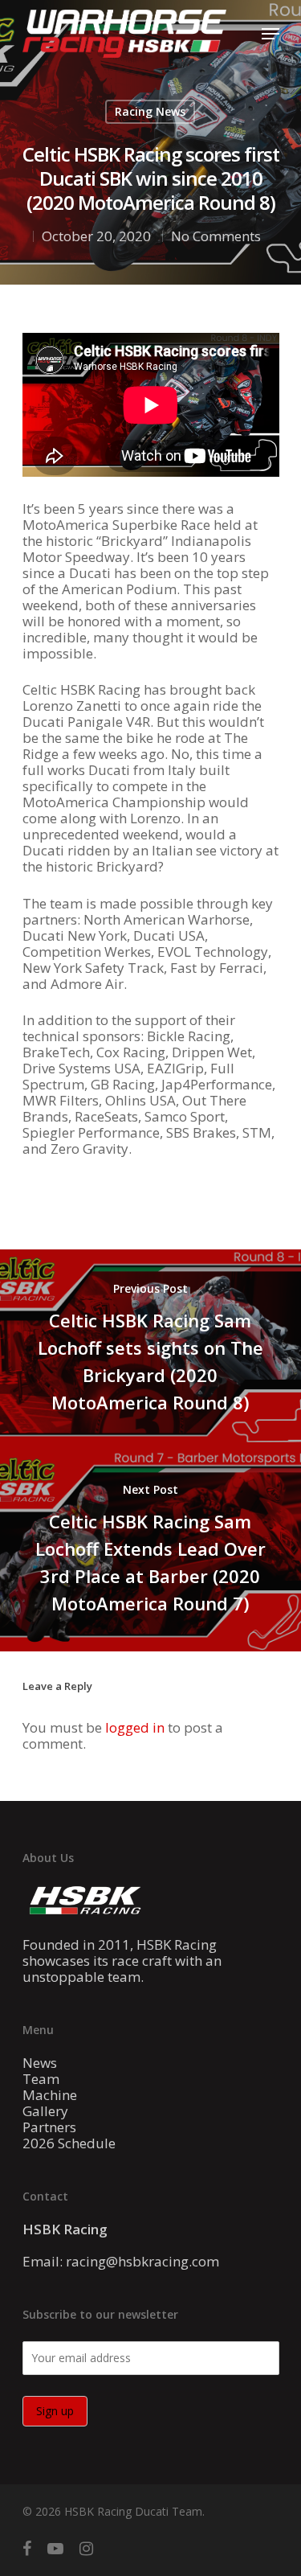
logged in (135, 1727)
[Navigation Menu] (270, 34)
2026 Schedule (69, 2143)
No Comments (216, 236)
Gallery (45, 2111)
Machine (50, 2095)
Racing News (150, 111)
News (40, 2063)
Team (41, 2079)
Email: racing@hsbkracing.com (121, 2261)
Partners (49, 2127)
